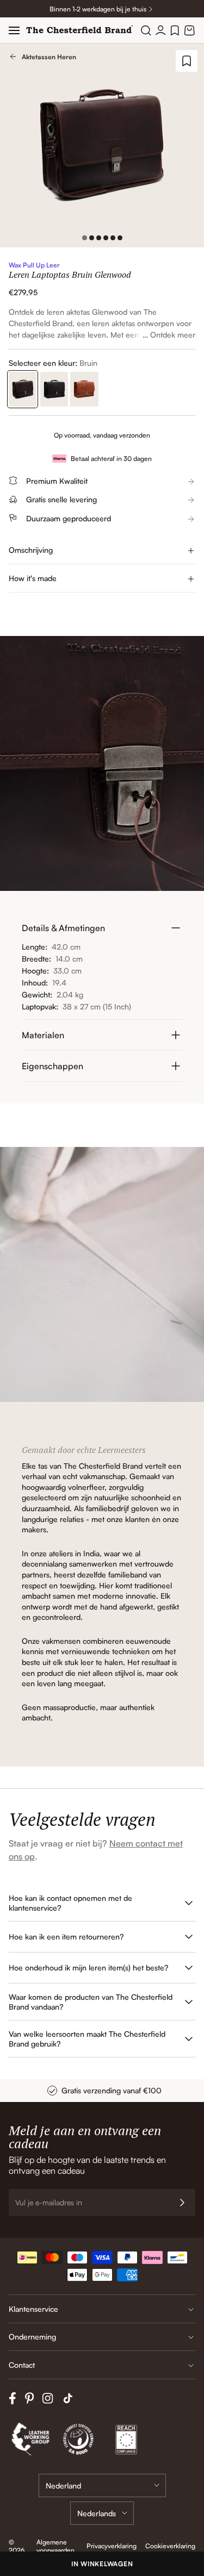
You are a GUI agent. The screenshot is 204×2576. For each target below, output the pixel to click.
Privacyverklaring (112, 2546)
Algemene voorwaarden (55, 2546)
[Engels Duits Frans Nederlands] (102, 2513)
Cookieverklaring (170, 2546)
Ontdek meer (173, 335)
